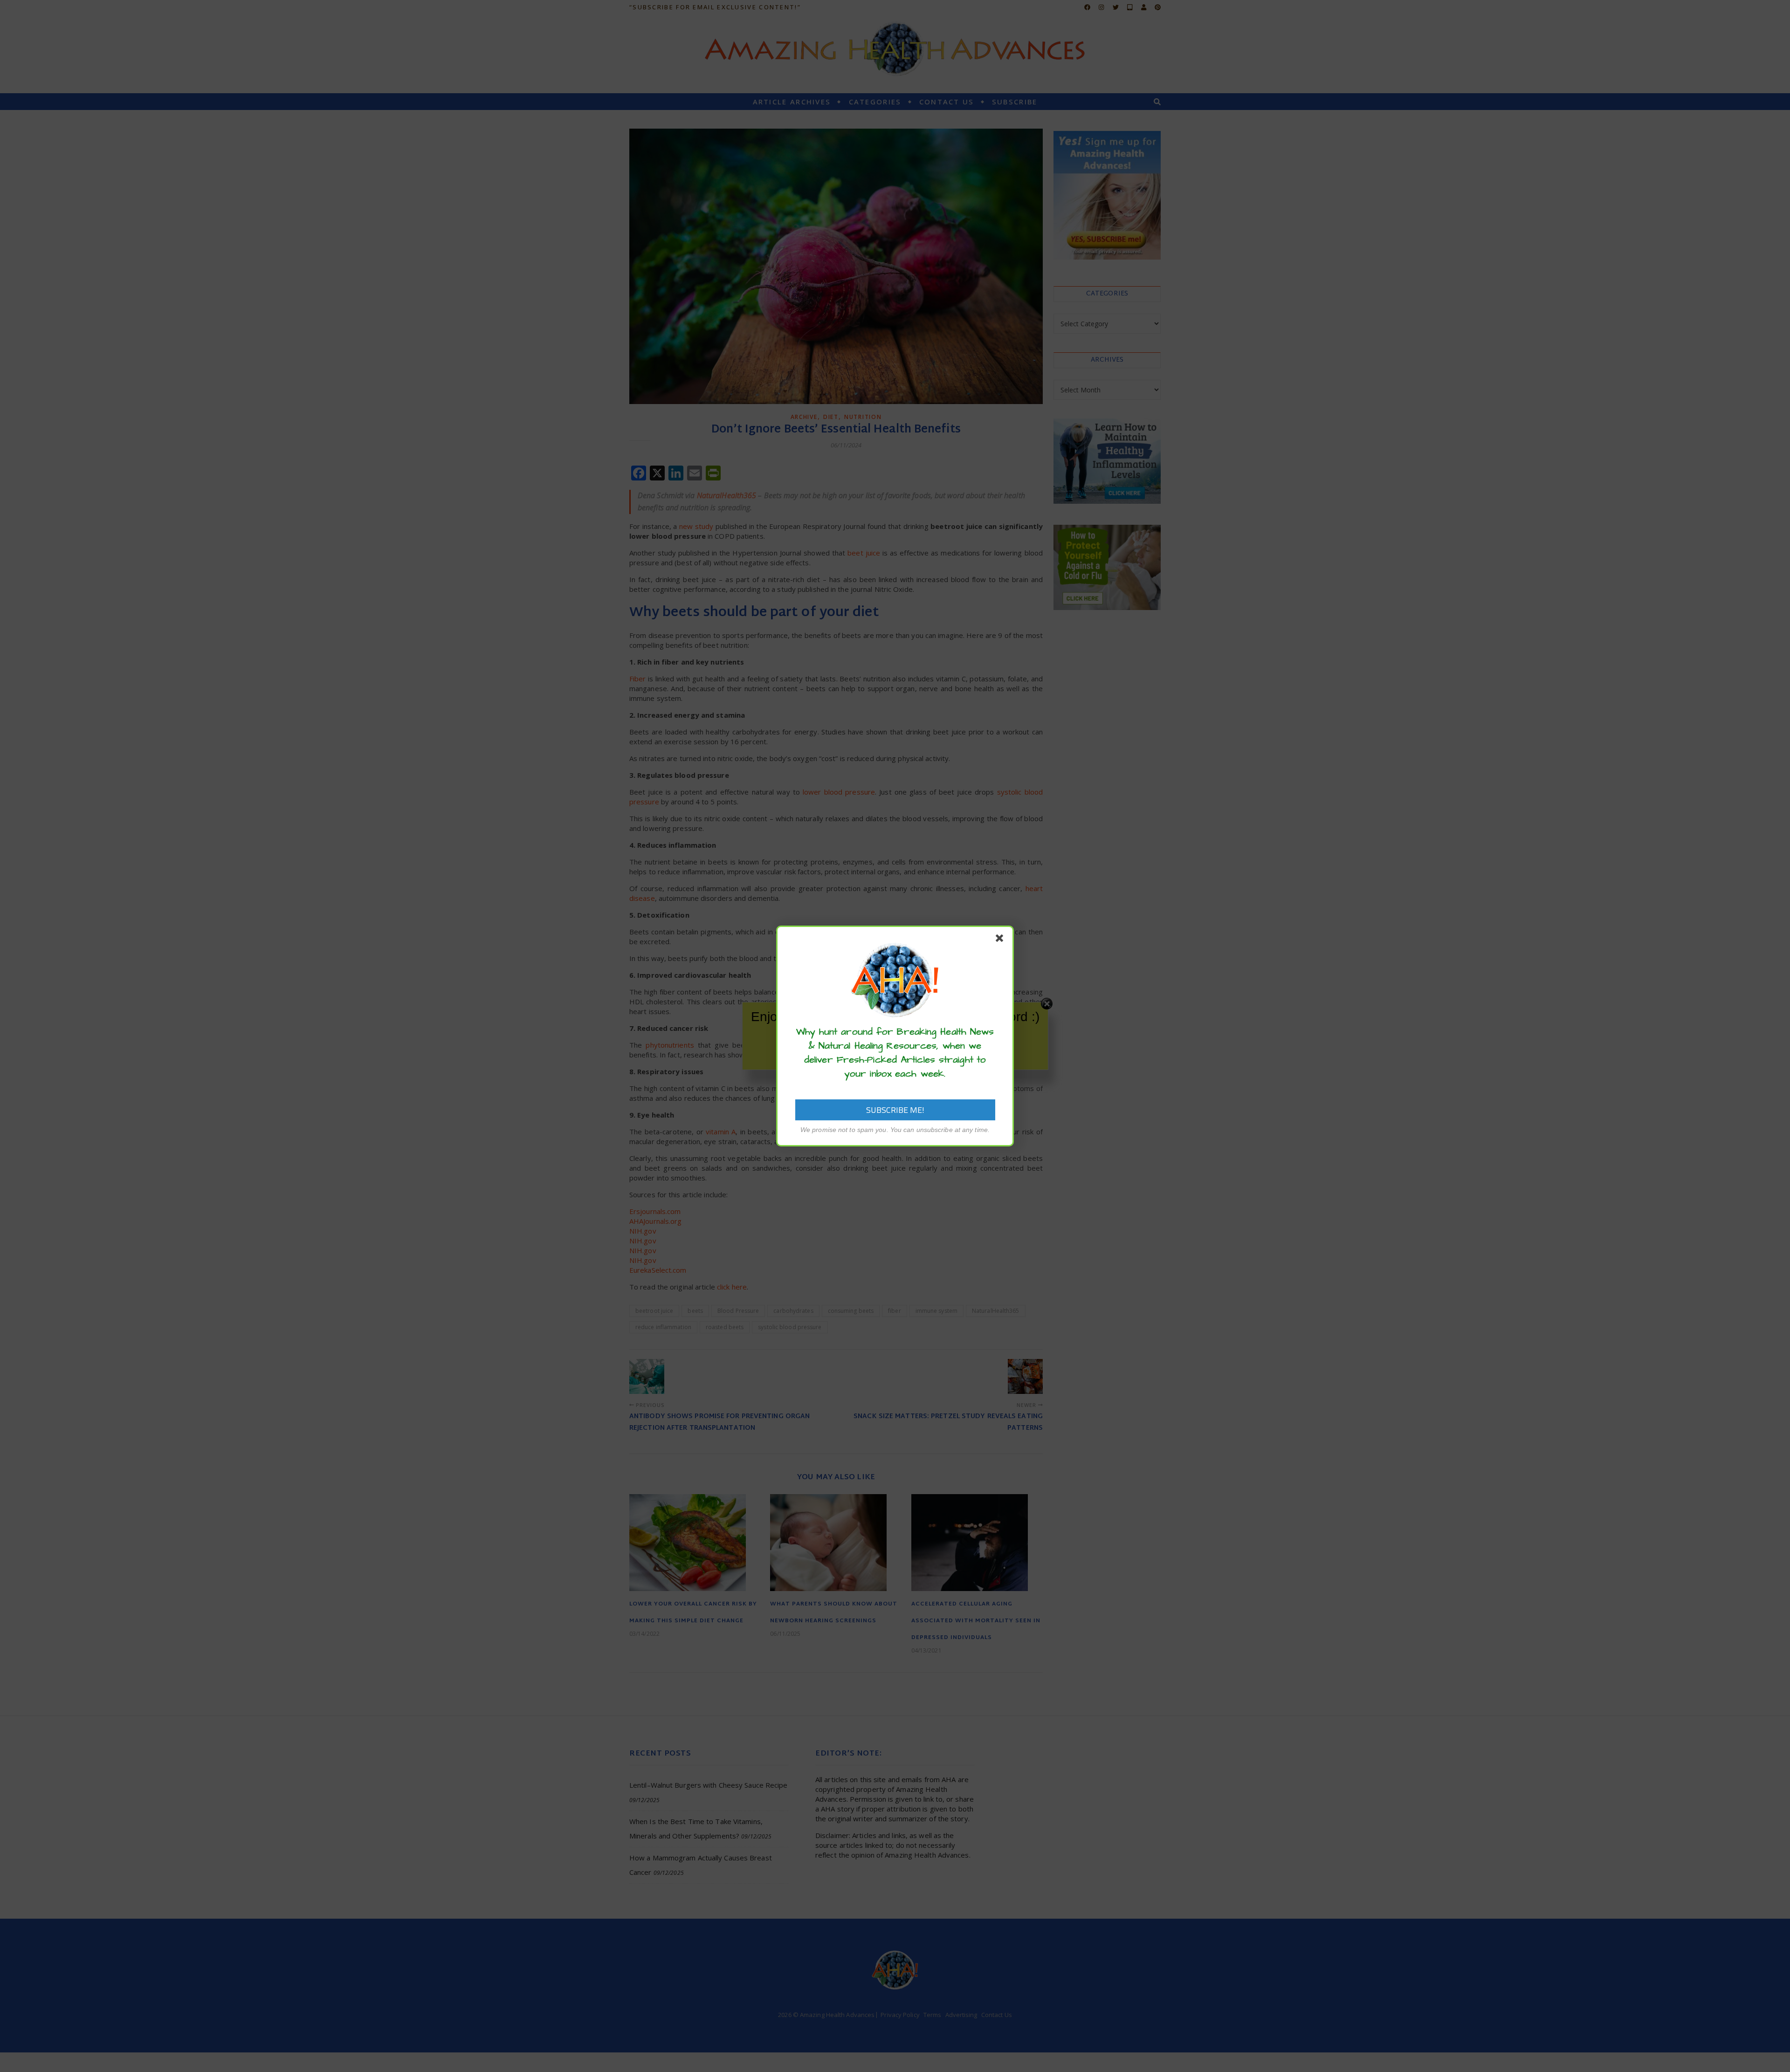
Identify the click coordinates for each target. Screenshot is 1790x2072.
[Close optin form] (1001, 940)
